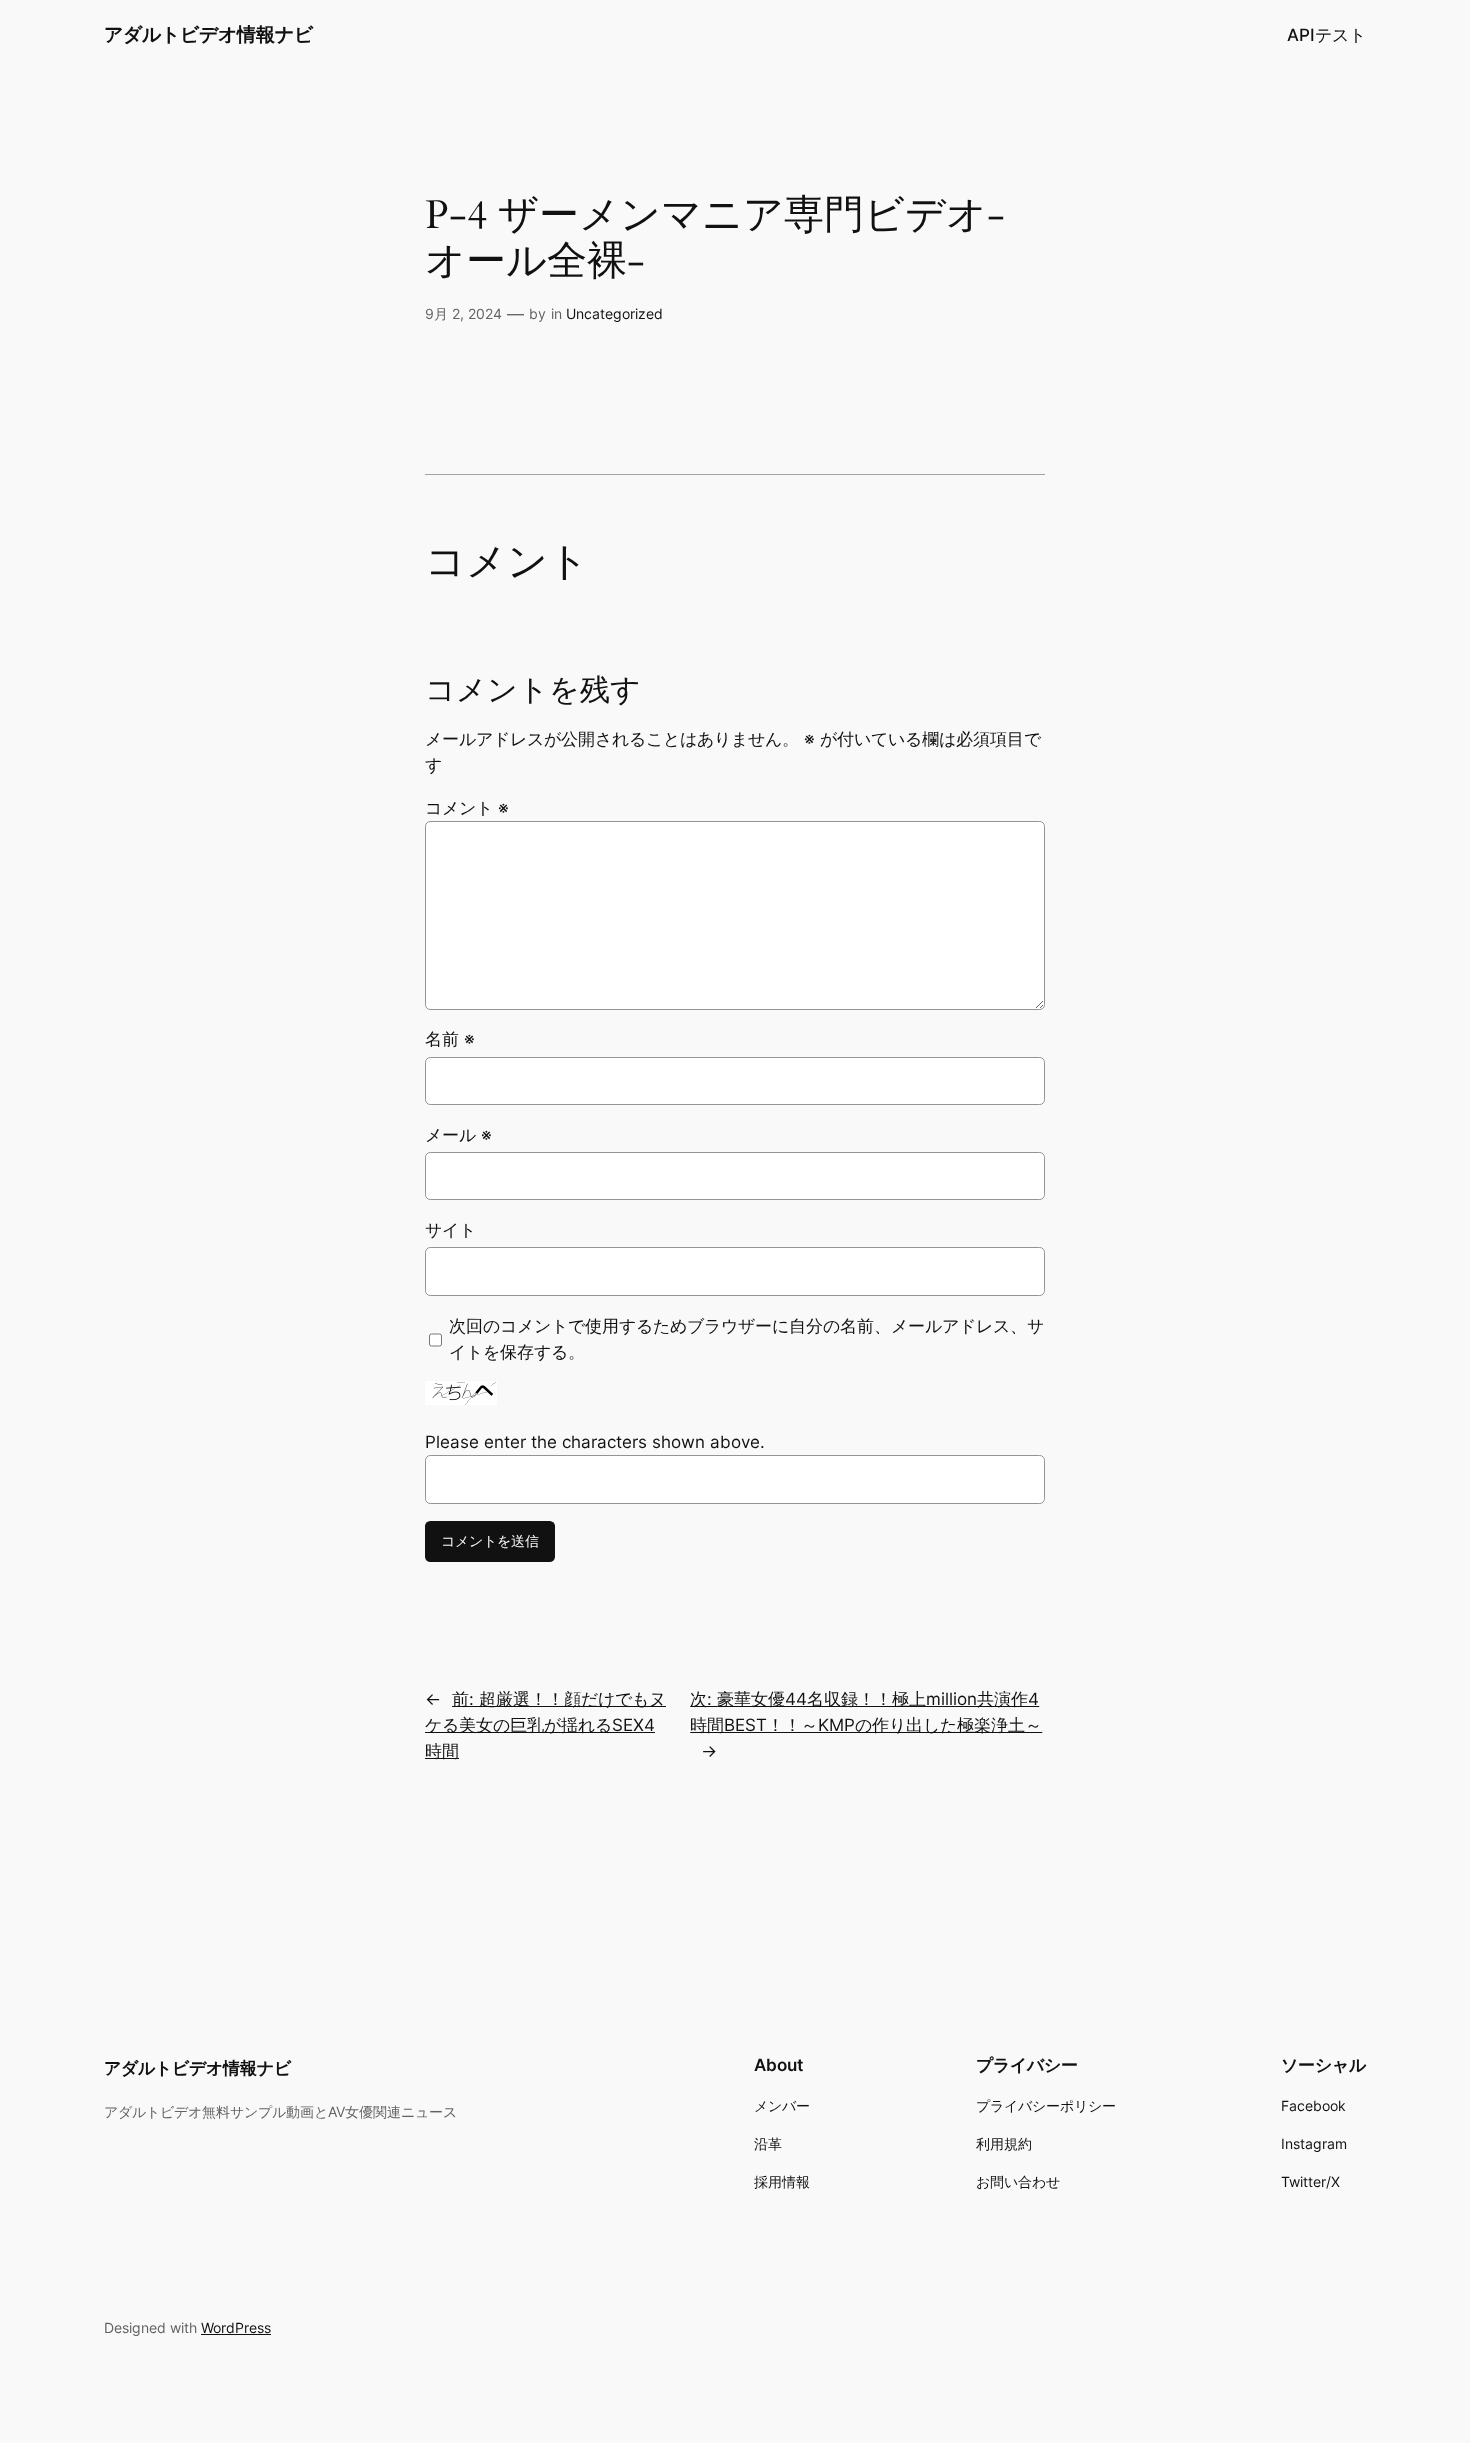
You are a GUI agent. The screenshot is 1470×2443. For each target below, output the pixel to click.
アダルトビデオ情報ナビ (208, 34)
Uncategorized (614, 313)
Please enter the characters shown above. (595, 1442)
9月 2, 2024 (463, 313)
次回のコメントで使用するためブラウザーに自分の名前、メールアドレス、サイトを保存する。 (746, 1339)
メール (458, 1135)
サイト (450, 1230)
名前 (450, 1039)
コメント (467, 808)
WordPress (236, 2327)
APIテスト (1326, 35)
